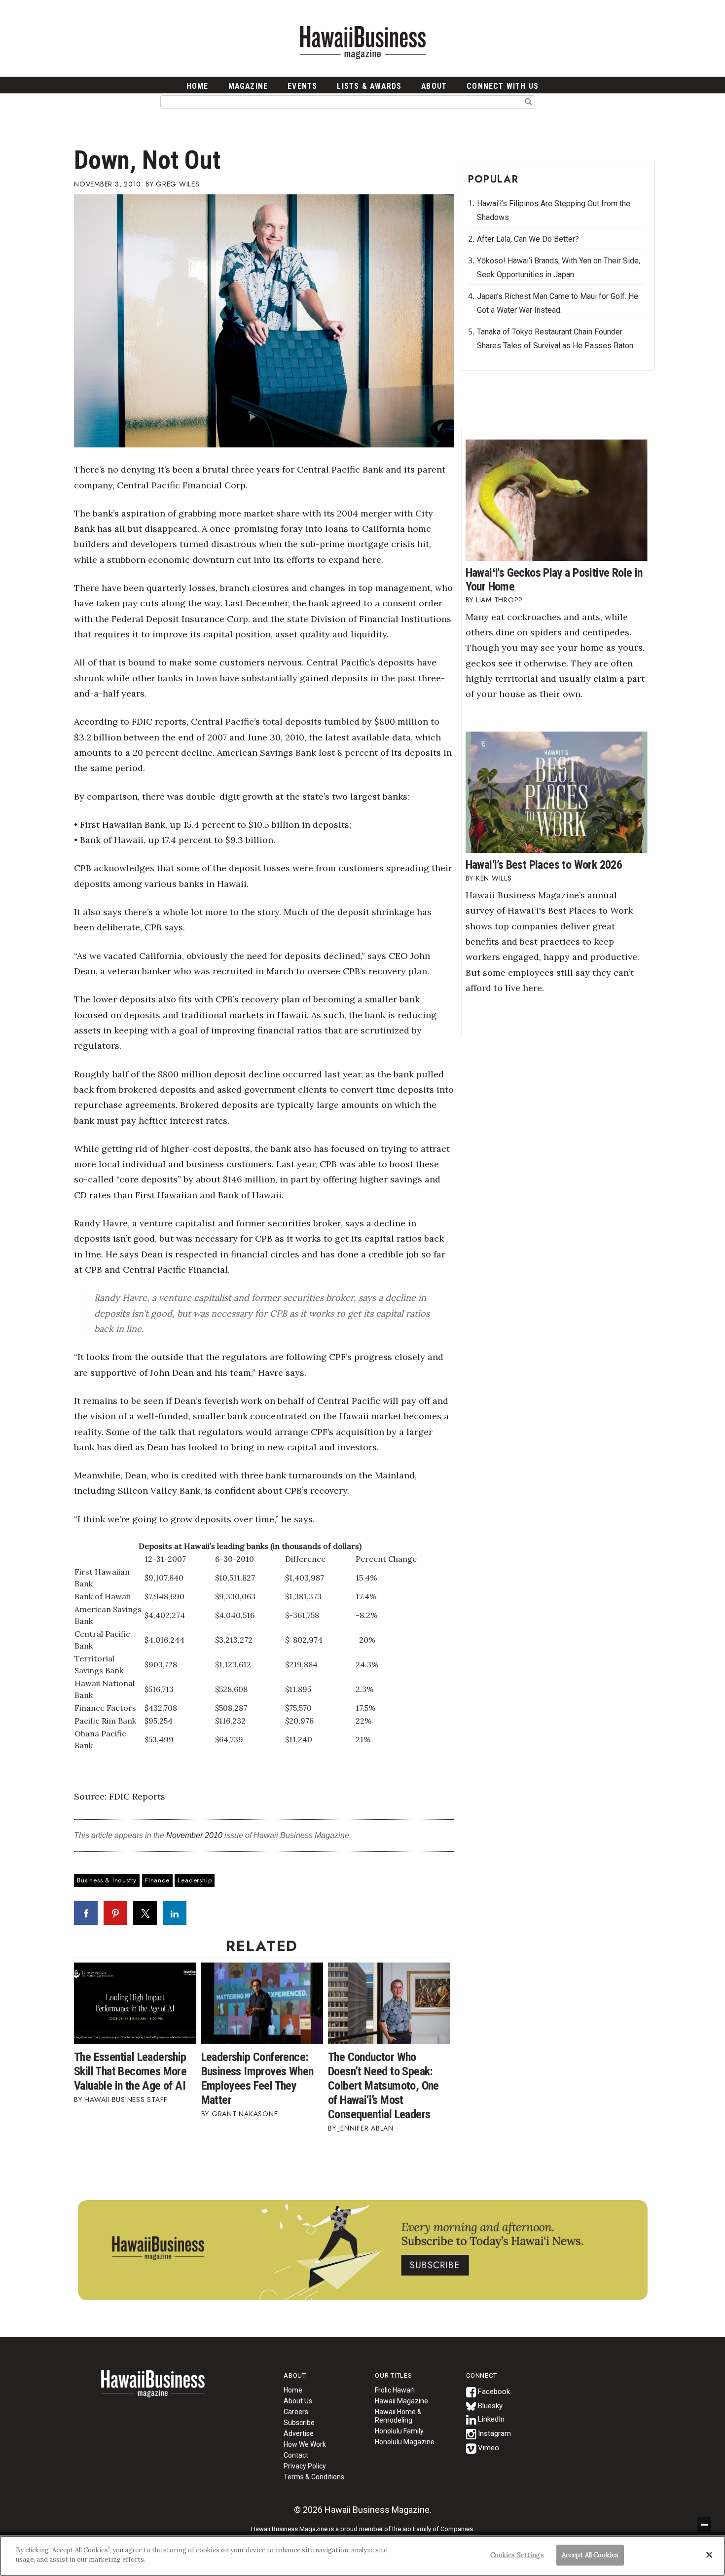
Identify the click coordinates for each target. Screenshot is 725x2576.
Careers (296, 2412)
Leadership (195, 1880)
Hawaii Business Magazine (362, 42)
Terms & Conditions (314, 2477)
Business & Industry (107, 1880)
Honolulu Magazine (405, 2442)
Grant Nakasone (245, 2114)
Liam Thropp (499, 600)
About (434, 86)
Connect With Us (503, 86)
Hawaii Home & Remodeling (398, 2416)
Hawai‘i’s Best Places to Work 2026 (544, 865)
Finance (157, 1880)
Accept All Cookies (590, 2555)
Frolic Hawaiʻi (395, 2390)
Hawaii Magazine (401, 2401)
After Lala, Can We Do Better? (528, 239)
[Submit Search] (528, 101)
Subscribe (299, 2423)
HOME (198, 86)
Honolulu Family (399, 2431)
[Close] (709, 2555)
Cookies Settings (517, 2555)
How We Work (305, 2444)
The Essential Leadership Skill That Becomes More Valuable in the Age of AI (130, 2071)
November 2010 (194, 1835)
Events (302, 86)
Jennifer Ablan (366, 2128)
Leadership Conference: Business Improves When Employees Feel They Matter (257, 2079)
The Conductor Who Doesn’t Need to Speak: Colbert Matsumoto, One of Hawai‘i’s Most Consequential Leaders (383, 2086)
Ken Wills (494, 878)
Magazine (248, 86)
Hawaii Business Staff (126, 2099)
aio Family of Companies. (438, 2529)
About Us (298, 2401)
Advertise (299, 2433)
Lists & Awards (369, 86)
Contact (296, 2455)
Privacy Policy (305, 2466)
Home (153, 2390)
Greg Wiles (178, 184)
